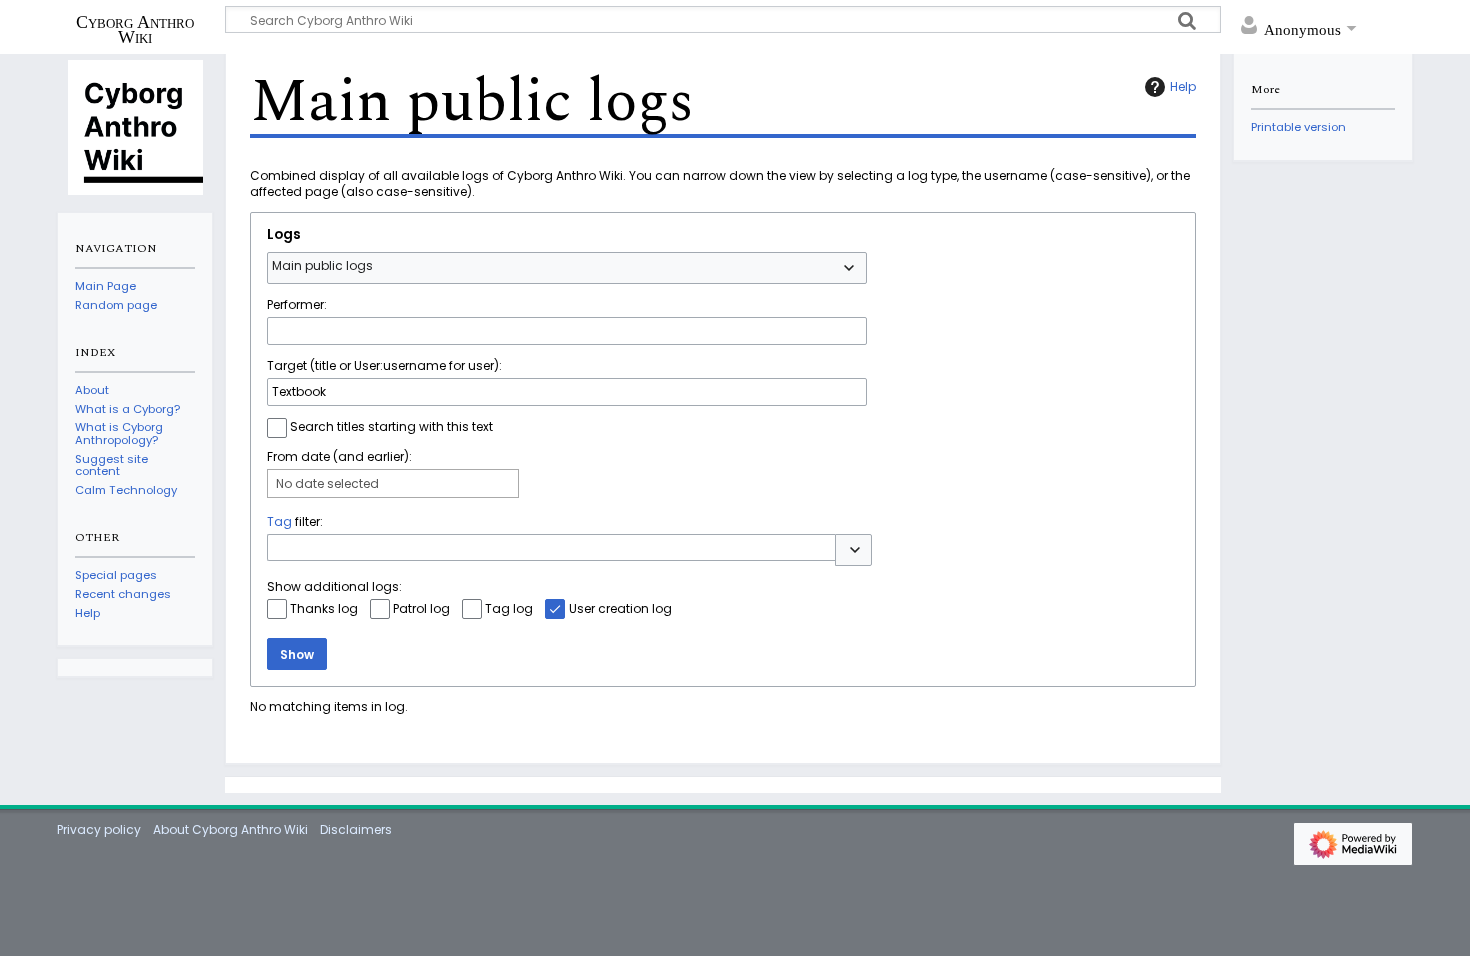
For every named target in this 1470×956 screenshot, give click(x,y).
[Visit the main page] (135, 126)
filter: (295, 521)
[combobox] (567, 268)
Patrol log (421, 608)
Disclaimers (356, 829)
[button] (853, 550)
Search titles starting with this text (391, 426)
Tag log (509, 608)
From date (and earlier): (339, 456)
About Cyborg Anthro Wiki (230, 829)
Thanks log (324, 608)
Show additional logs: (334, 586)
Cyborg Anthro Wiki (135, 29)
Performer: (297, 304)
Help (1183, 86)
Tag (279, 521)
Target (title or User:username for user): (384, 365)
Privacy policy (99, 829)
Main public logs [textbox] (322, 265)
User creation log (620, 608)
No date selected (327, 483)
